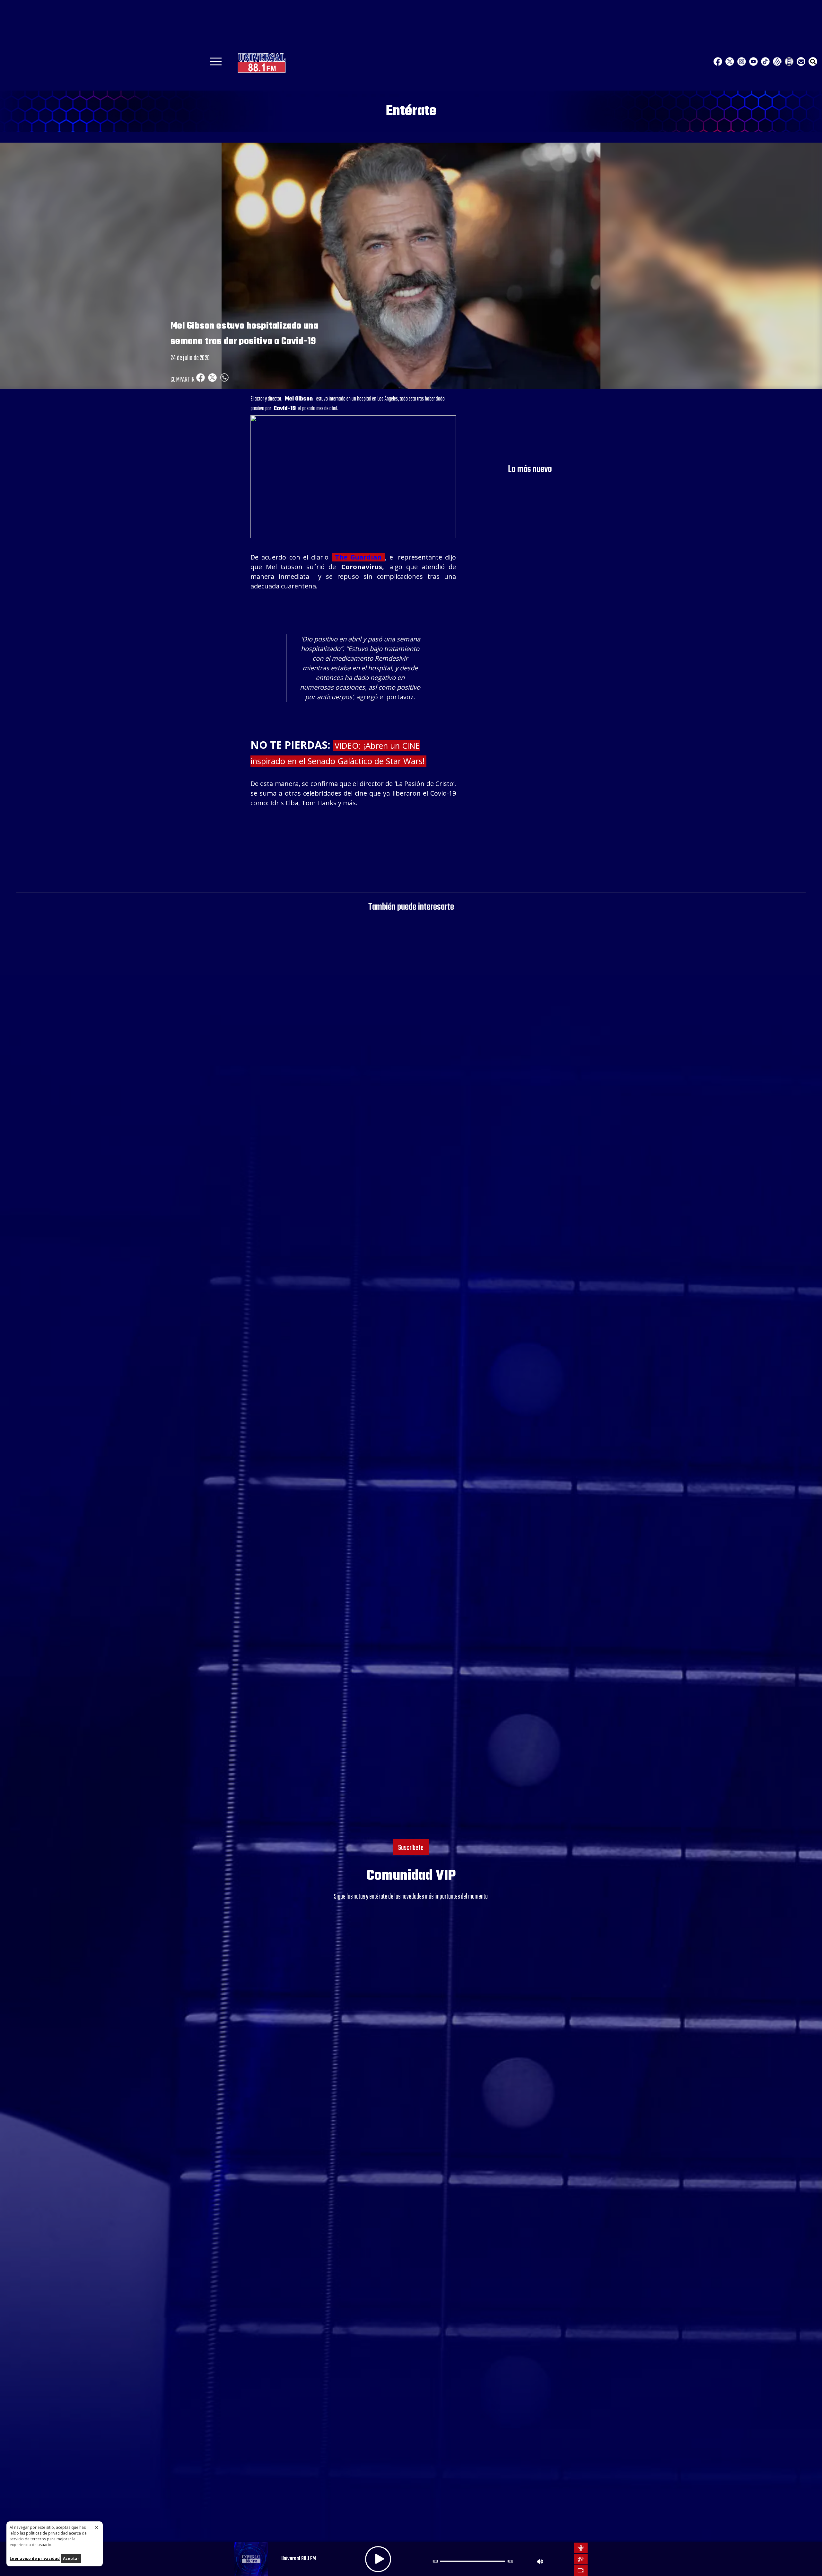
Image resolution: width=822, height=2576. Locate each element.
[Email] (801, 62)
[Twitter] (730, 62)
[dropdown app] (789, 62)
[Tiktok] (765, 62)
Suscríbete (411, 1848)
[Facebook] (718, 62)
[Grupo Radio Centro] (777, 62)
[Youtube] (753, 62)
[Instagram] (742, 62)
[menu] (216, 64)
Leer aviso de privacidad (35, 2558)
